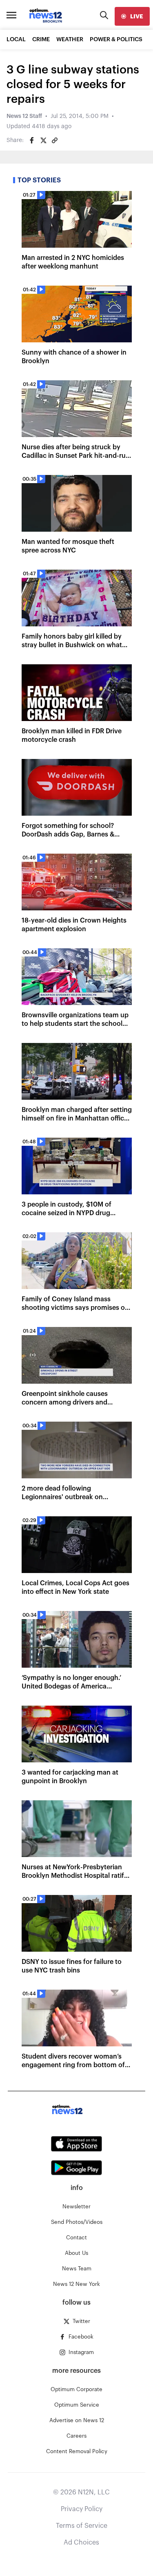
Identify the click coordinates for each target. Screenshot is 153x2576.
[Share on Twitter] (43, 140)
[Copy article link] (55, 140)
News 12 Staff (24, 116)
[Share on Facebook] (32, 140)
